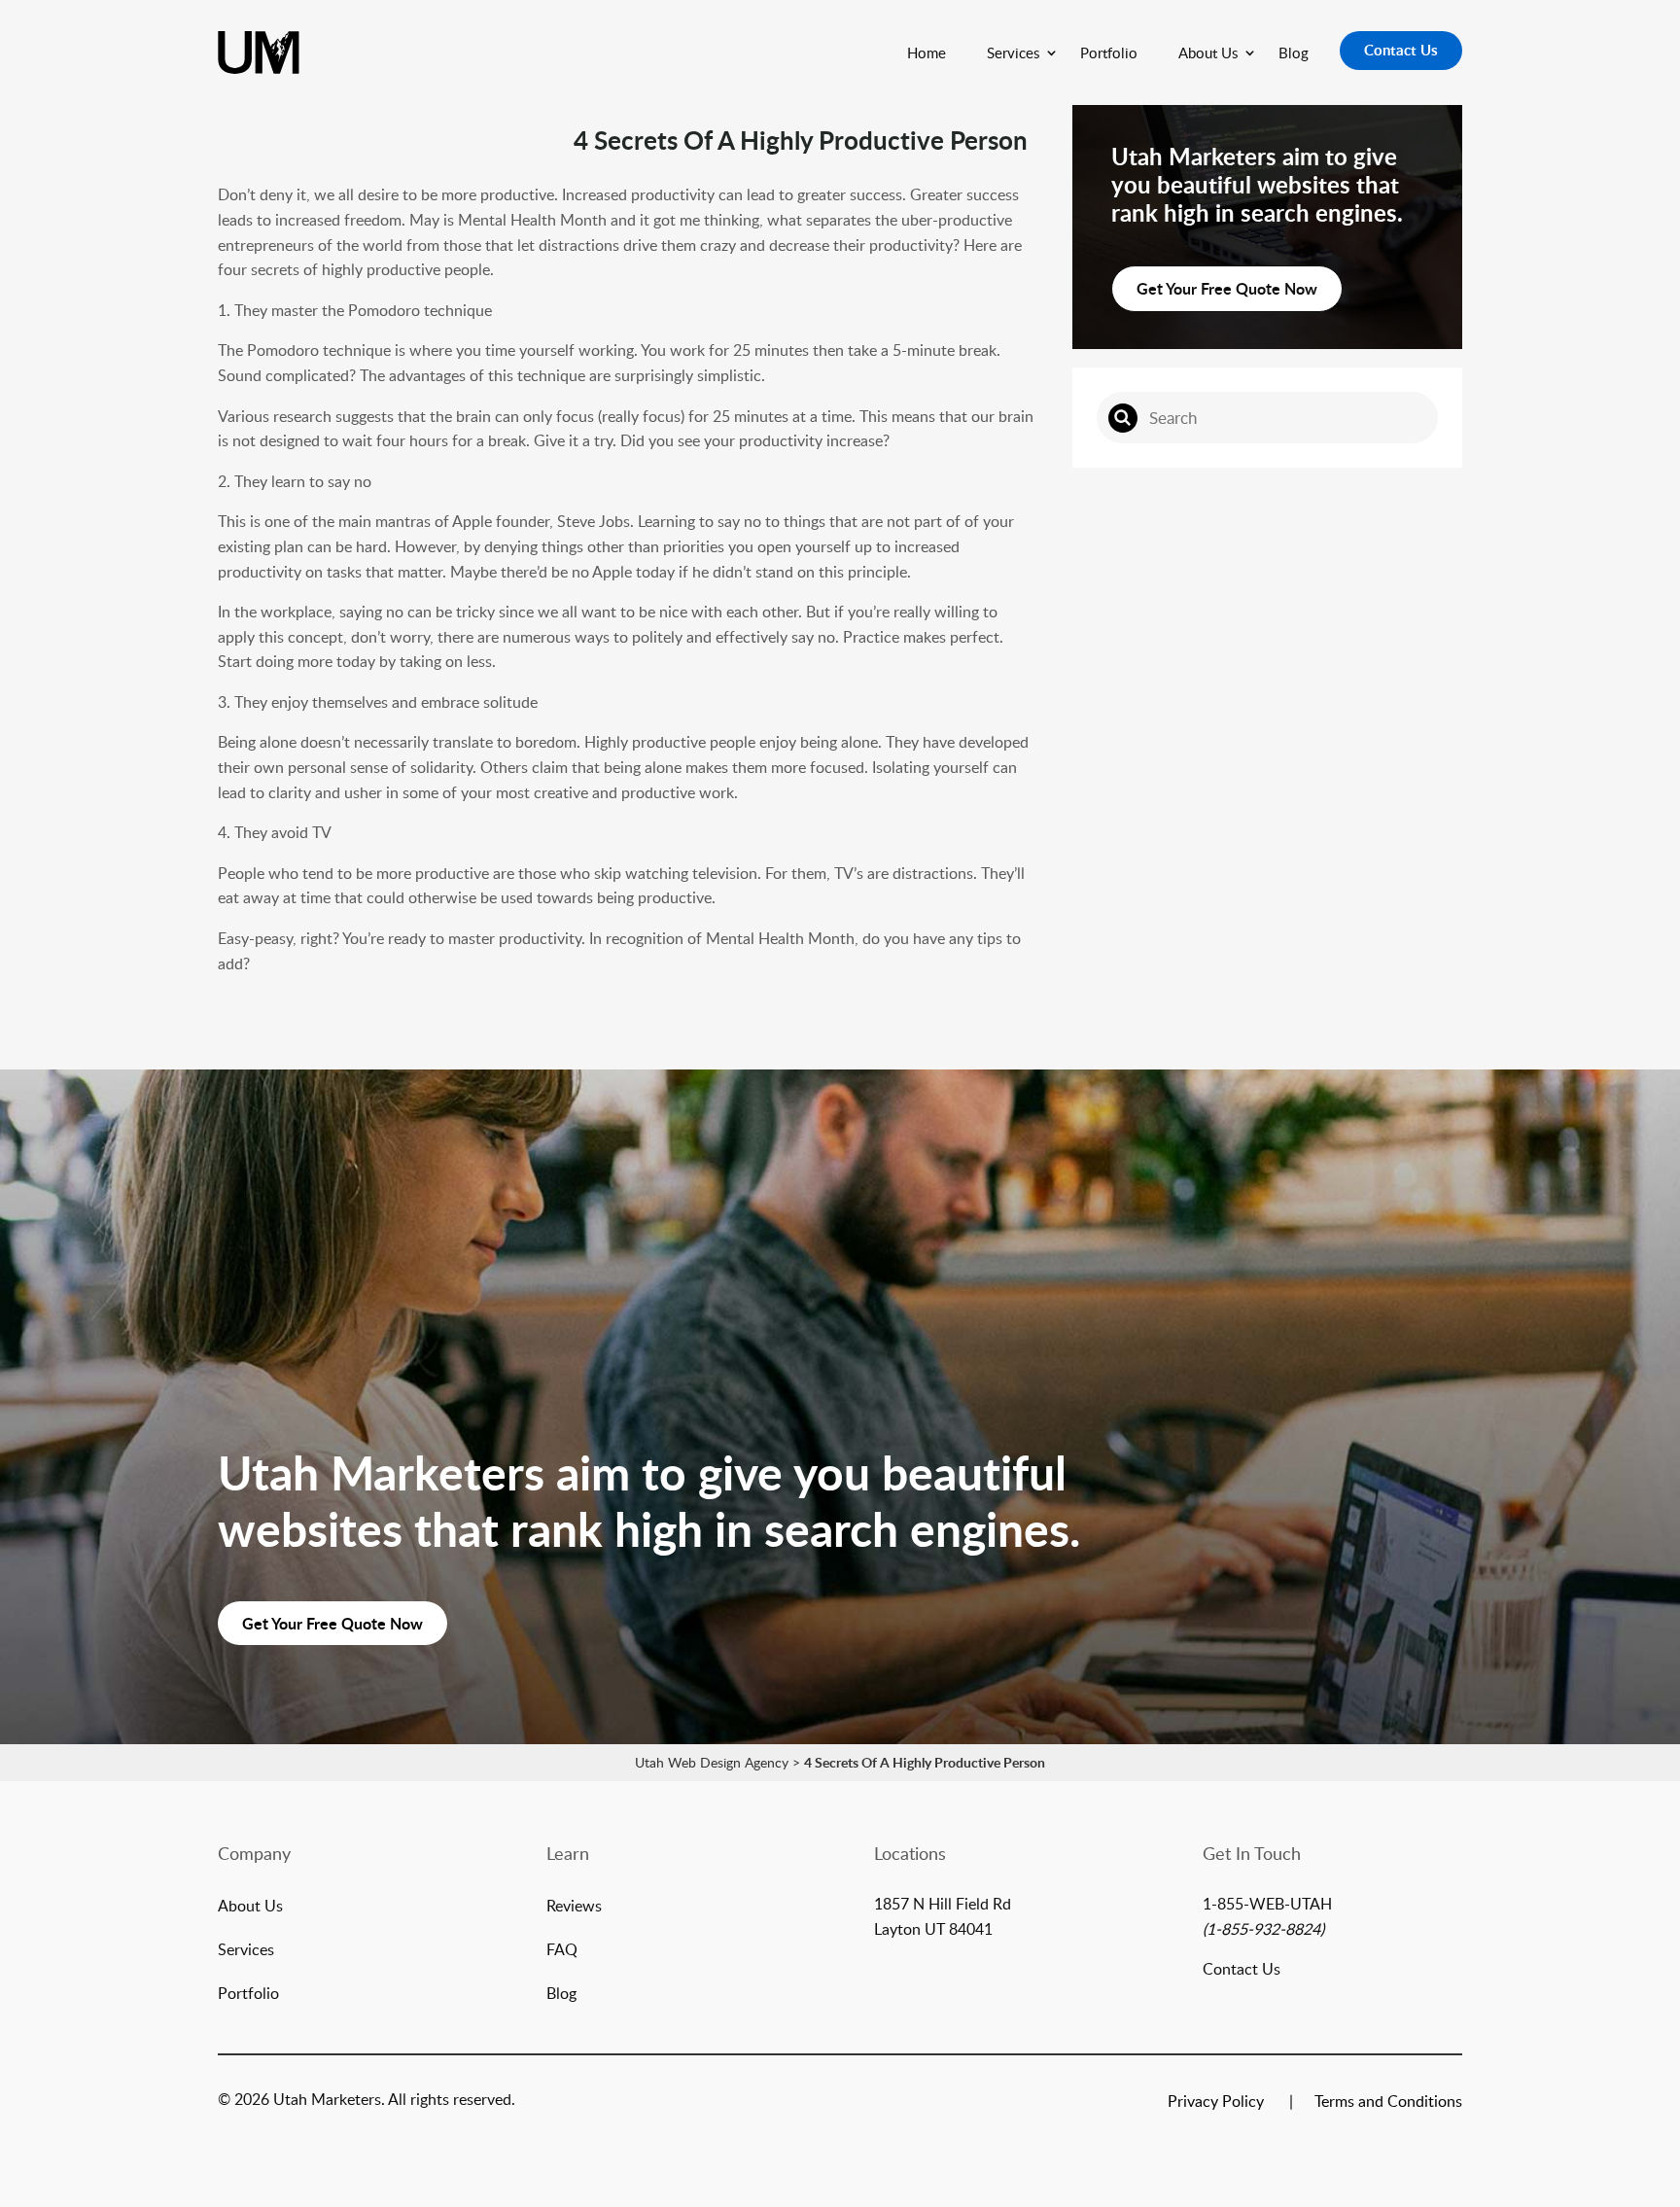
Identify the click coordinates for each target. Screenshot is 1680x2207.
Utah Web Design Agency (712, 1762)
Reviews (574, 1908)
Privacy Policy (1216, 2103)
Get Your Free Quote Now (1227, 288)
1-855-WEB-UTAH (1267, 1904)
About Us (1208, 53)
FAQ (562, 1951)
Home (927, 53)
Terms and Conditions (1388, 2103)
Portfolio (1109, 53)
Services (1013, 53)
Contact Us (1401, 50)
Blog (1294, 53)
